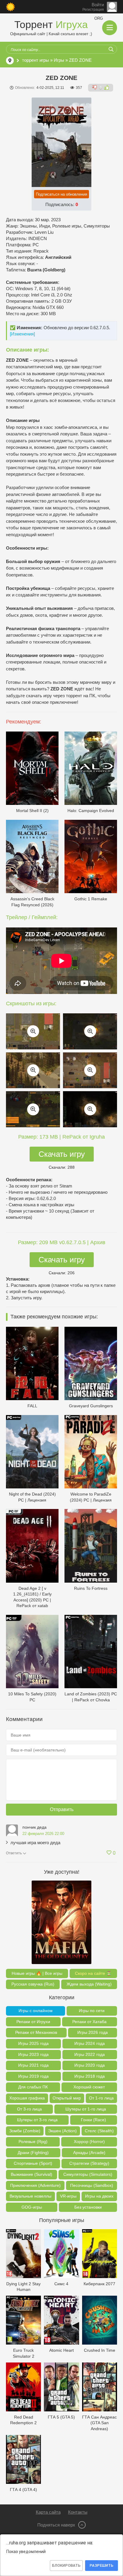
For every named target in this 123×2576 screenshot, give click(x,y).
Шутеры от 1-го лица (86, 2109)
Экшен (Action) (62, 2131)
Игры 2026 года (93, 2032)
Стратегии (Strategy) (89, 2163)
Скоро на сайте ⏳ (93, 1973)
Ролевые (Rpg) (33, 2141)
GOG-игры (32, 2207)
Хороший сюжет (89, 2087)
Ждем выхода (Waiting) (89, 1984)
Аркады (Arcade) (89, 2153)
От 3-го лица (29, 2109)
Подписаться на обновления (61, 194)
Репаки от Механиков (36, 2032)
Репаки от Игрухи (33, 2022)
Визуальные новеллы (30, 2196)
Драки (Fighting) (33, 2153)
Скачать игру (62, 1154)
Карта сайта (48, 2512)
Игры (59, 60)
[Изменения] (22, 334)
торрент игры (36, 60)
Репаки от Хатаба (89, 2022)
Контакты (78, 2512)
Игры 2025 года (33, 2043)
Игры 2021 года (33, 2065)
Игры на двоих (99, 2196)
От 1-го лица (101, 2098)
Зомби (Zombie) (25, 2131)
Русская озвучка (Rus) (33, 1984)
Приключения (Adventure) (35, 2185)
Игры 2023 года (33, 2054)
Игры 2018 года (90, 2076)
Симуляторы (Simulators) (88, 2174)
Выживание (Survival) (31, 2174)
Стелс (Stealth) (99, 2131)
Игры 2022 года (90, 2054)
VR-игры (68, 2196)
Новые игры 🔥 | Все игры (37, 1973)
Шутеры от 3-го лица (37, 2120)
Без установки (88, 2207)
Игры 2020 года (90, 2065)
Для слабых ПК (33, 2087)
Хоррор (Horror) (89, 2141)
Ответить (14, 1853)
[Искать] (111, 49)
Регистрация (93, 10)
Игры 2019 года (33, 2076)
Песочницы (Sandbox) (92, 2185)
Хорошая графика (27, 2098)
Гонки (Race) (93, 2120)
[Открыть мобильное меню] (110, 28)
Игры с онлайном (36, 2011)
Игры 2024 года (90, 2043)
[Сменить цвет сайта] (10, 7)
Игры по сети (92, 2011)
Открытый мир (67, 2098)
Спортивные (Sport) (33, 2163)
